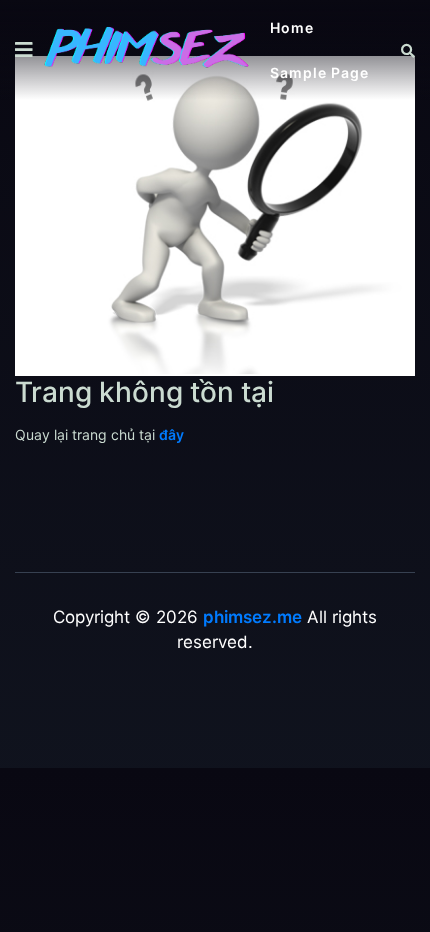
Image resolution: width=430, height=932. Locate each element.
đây (171, 434)
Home (292, 27)
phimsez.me (252, 617)
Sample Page (319, 72)
